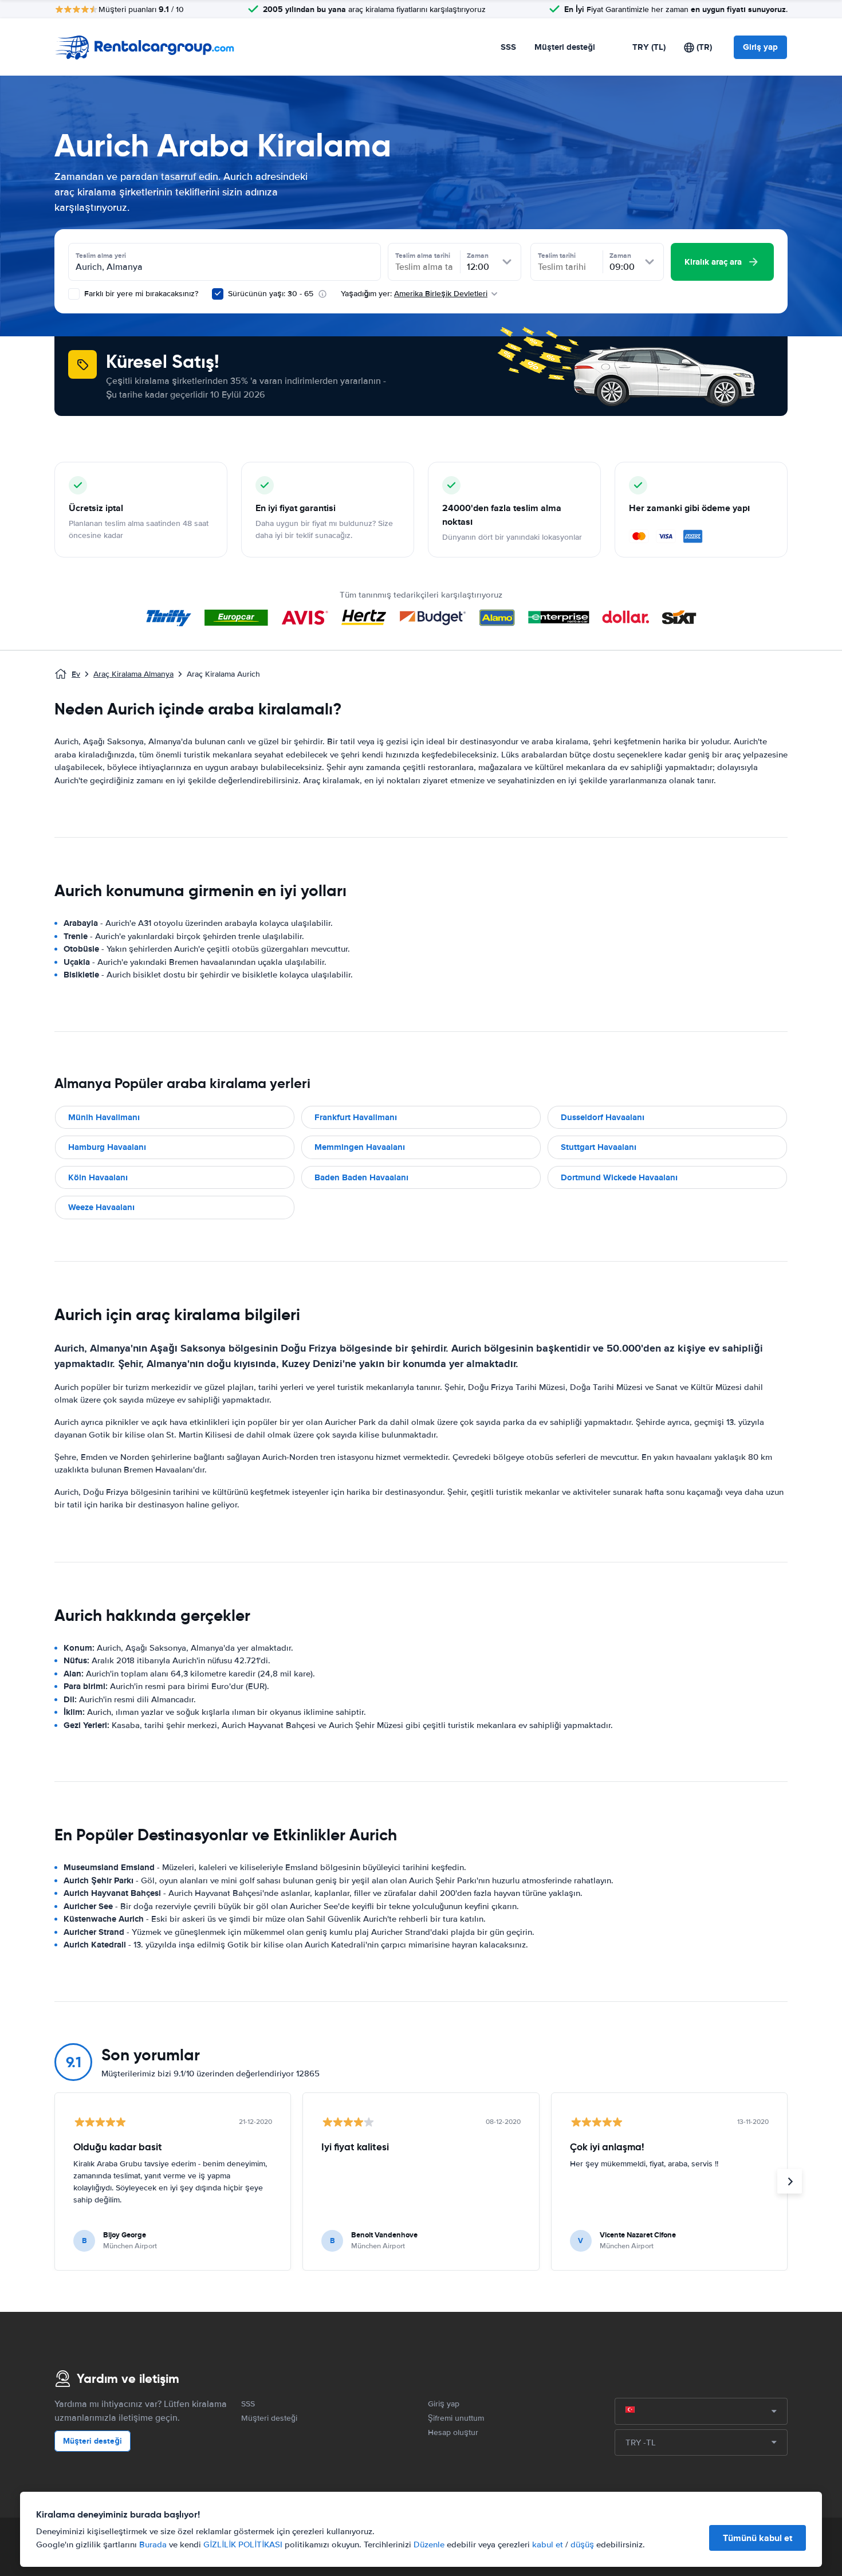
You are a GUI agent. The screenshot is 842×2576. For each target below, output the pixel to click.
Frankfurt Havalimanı (356, 1117)
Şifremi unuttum (456, 2418)
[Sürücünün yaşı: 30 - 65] (218, 294)
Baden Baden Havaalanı (361, 1177)
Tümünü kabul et (758, 2538)
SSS (508, 47)
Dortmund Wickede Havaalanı (619, 1177)
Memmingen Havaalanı (360, 1147)
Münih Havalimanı (104, 1117)
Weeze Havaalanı (101, 1207)
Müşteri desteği (565, 47)
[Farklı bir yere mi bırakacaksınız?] (74, 294)
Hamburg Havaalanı (107, 1147)
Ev (76, 674)
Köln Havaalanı (98, 1177)
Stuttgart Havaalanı (599, 1147)
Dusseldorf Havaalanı (603, 1117)
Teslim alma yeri (101, 256)
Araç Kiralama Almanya (133, 674)
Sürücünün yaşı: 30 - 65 (271, 294)
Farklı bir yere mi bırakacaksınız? (140, 294)
